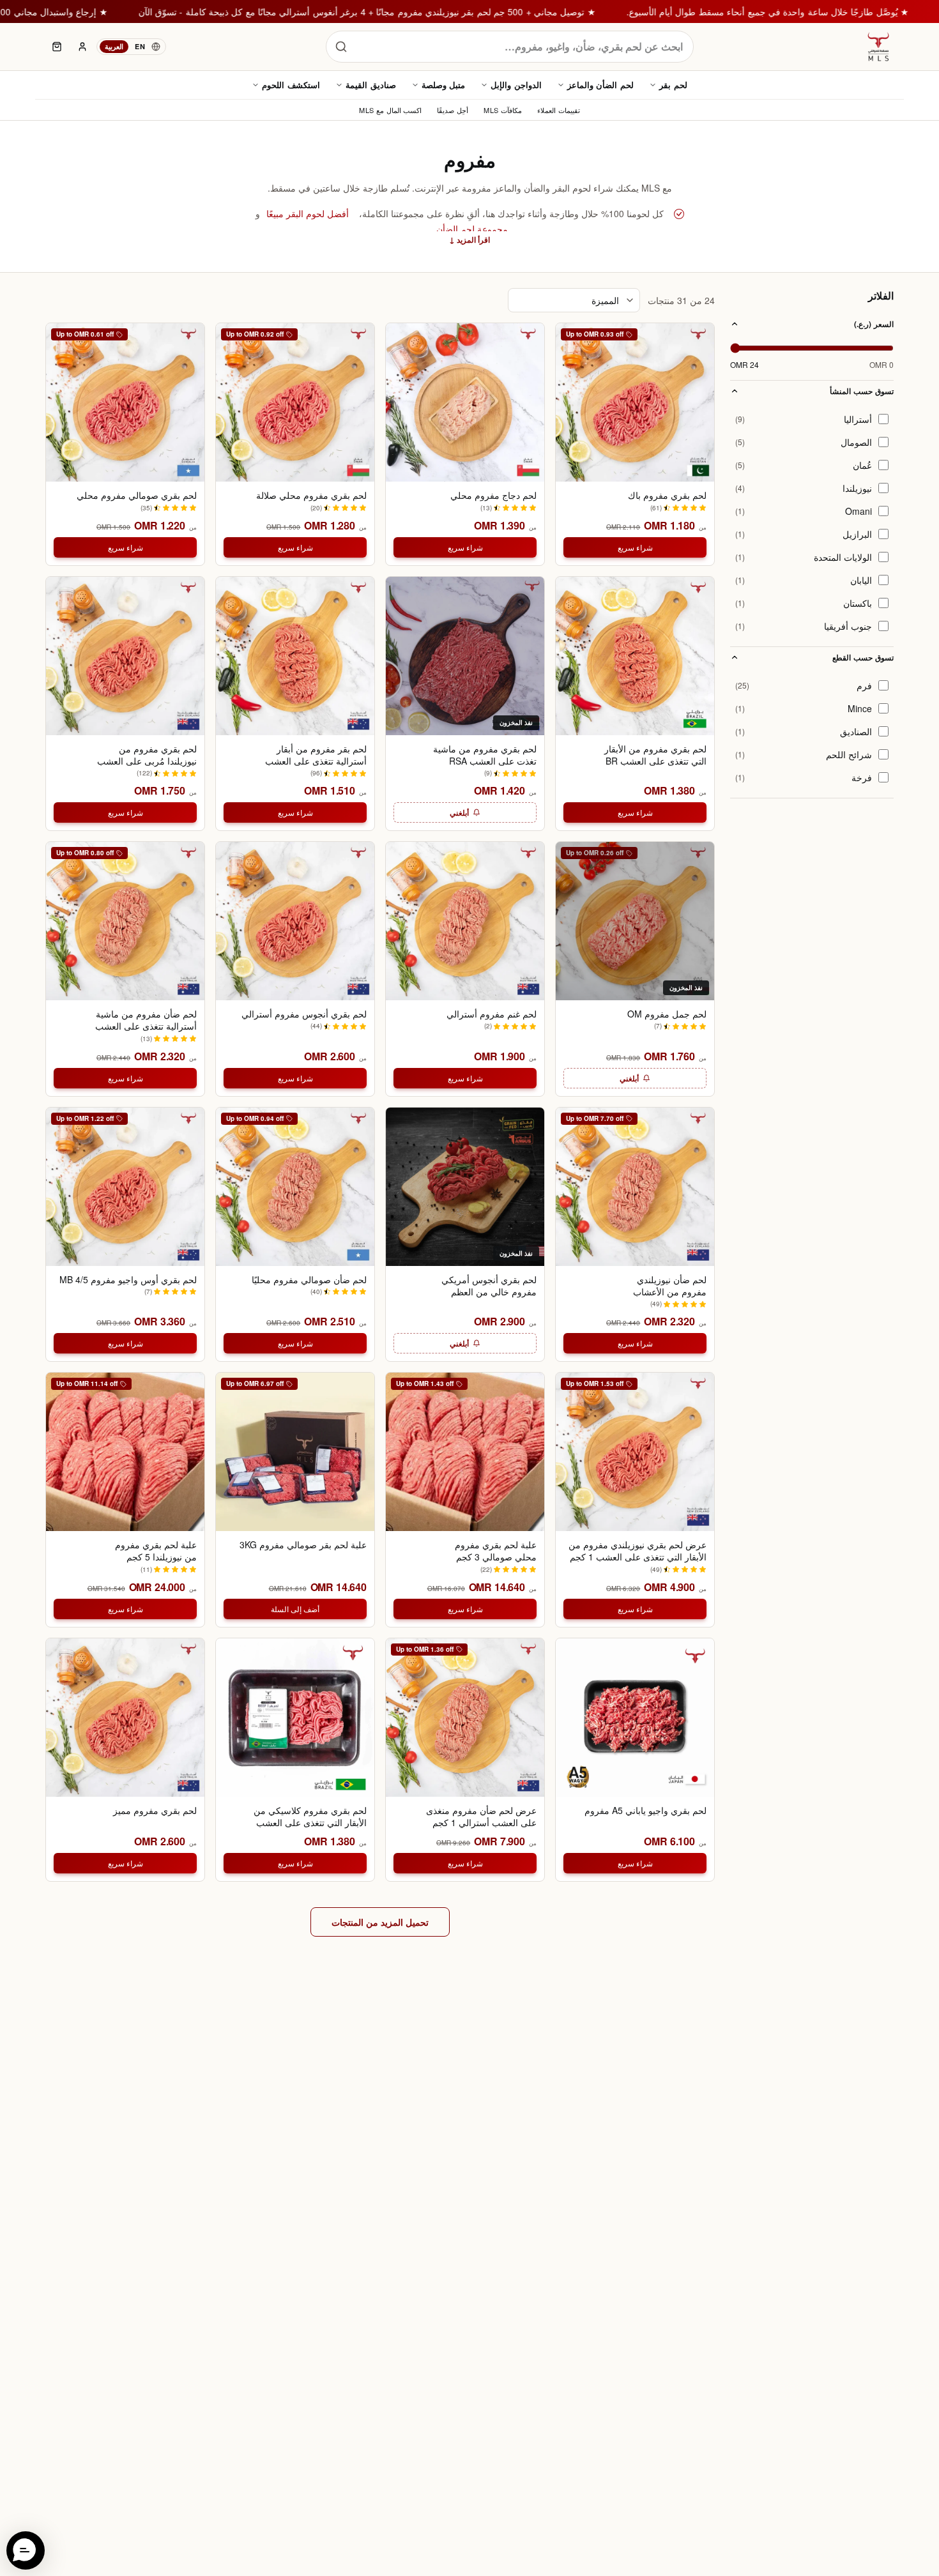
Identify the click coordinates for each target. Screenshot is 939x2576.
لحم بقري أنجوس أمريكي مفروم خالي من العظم (489, 1286)
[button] (26, 2550)
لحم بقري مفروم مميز (155, 1810)
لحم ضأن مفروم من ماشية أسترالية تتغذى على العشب (146, 1020)
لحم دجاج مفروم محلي (493, 495)
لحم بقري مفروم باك (667, 495)
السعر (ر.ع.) (874, 324)
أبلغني (459, 812)
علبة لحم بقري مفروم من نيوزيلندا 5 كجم (156, 1551)
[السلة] (57, 47)
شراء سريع (635, 547)
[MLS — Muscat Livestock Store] (878, 47)
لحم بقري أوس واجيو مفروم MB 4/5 (128, 1280)
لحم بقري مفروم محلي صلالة (311, 495)
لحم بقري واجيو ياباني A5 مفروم (645, 1810)
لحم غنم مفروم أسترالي (492, 1014)
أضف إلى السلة (295, 1609)
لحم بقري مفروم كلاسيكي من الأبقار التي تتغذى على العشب (310, 1817)
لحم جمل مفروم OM (667, 1014)
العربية (114, 46)
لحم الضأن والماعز (600, 85)
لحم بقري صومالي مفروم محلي (137, 495)
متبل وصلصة (444, 85)
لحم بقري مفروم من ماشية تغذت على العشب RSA (485, 755)
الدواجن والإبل (516, 85)
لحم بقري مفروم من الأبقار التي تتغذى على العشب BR (655, 755)
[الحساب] (82, 47)
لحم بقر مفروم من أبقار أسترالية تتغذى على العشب (316, 755)
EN (140, 46)
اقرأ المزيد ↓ (469, 240)
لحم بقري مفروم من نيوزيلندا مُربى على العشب (147, 755)
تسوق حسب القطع (863, 657)
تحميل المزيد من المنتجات (380, 1922)
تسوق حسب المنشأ (862, 391)
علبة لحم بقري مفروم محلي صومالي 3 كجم (496, 1551)
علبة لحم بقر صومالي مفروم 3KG (303, 1545)
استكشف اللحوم (291, 85)
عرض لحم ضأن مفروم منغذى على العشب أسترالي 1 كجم (481, 1817)
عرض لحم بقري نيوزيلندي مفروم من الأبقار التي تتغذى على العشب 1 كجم (637, 1551)
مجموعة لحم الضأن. (471, 229)
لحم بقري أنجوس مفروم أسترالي (304, 1014)
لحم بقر (673, 85)
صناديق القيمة (371, 85)
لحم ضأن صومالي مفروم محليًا (309, 1280)
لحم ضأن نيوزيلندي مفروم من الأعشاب (670, 1286)
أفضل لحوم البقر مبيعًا (308, 213)
